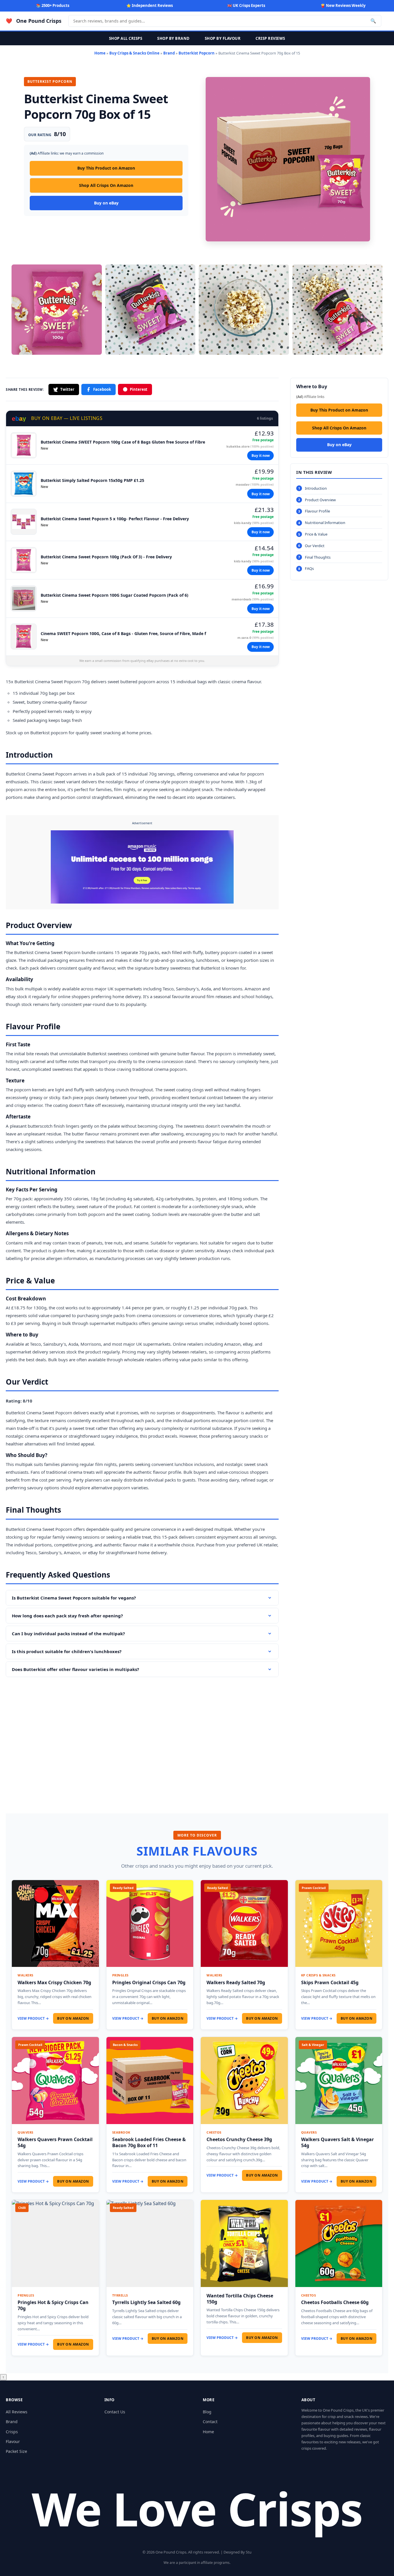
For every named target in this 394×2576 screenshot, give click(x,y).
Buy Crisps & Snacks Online (134, 53)
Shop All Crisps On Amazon (106, 185)
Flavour (13, 2441)
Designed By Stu (238, 2552)
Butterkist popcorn (49, 733)
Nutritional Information (325, 523)
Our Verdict (315, 546)
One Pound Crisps (39, 21)
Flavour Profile (317, 511)
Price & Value (316, 534)
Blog (207, 2412)
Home (100, 53)
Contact (210, 2422)
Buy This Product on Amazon (106, 168)
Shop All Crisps (126, 38)
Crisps (12, 2432)
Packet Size (16, 2451)
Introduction (316, 488)
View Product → (33, 2018)
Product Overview (320, 500)
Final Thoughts (318, 557)
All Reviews (17, 2412)
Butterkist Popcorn (197, 53)
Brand (169, 53)
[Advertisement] (142, 1737)
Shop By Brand (173, 38)
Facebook (102, 389)
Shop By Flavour (223, 38)
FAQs (309, 568)
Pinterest (139, 389)
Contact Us (115, 2412)
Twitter (67, 389)
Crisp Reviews (270, 38)
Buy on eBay (106, 203)
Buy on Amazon (73, 2018)
